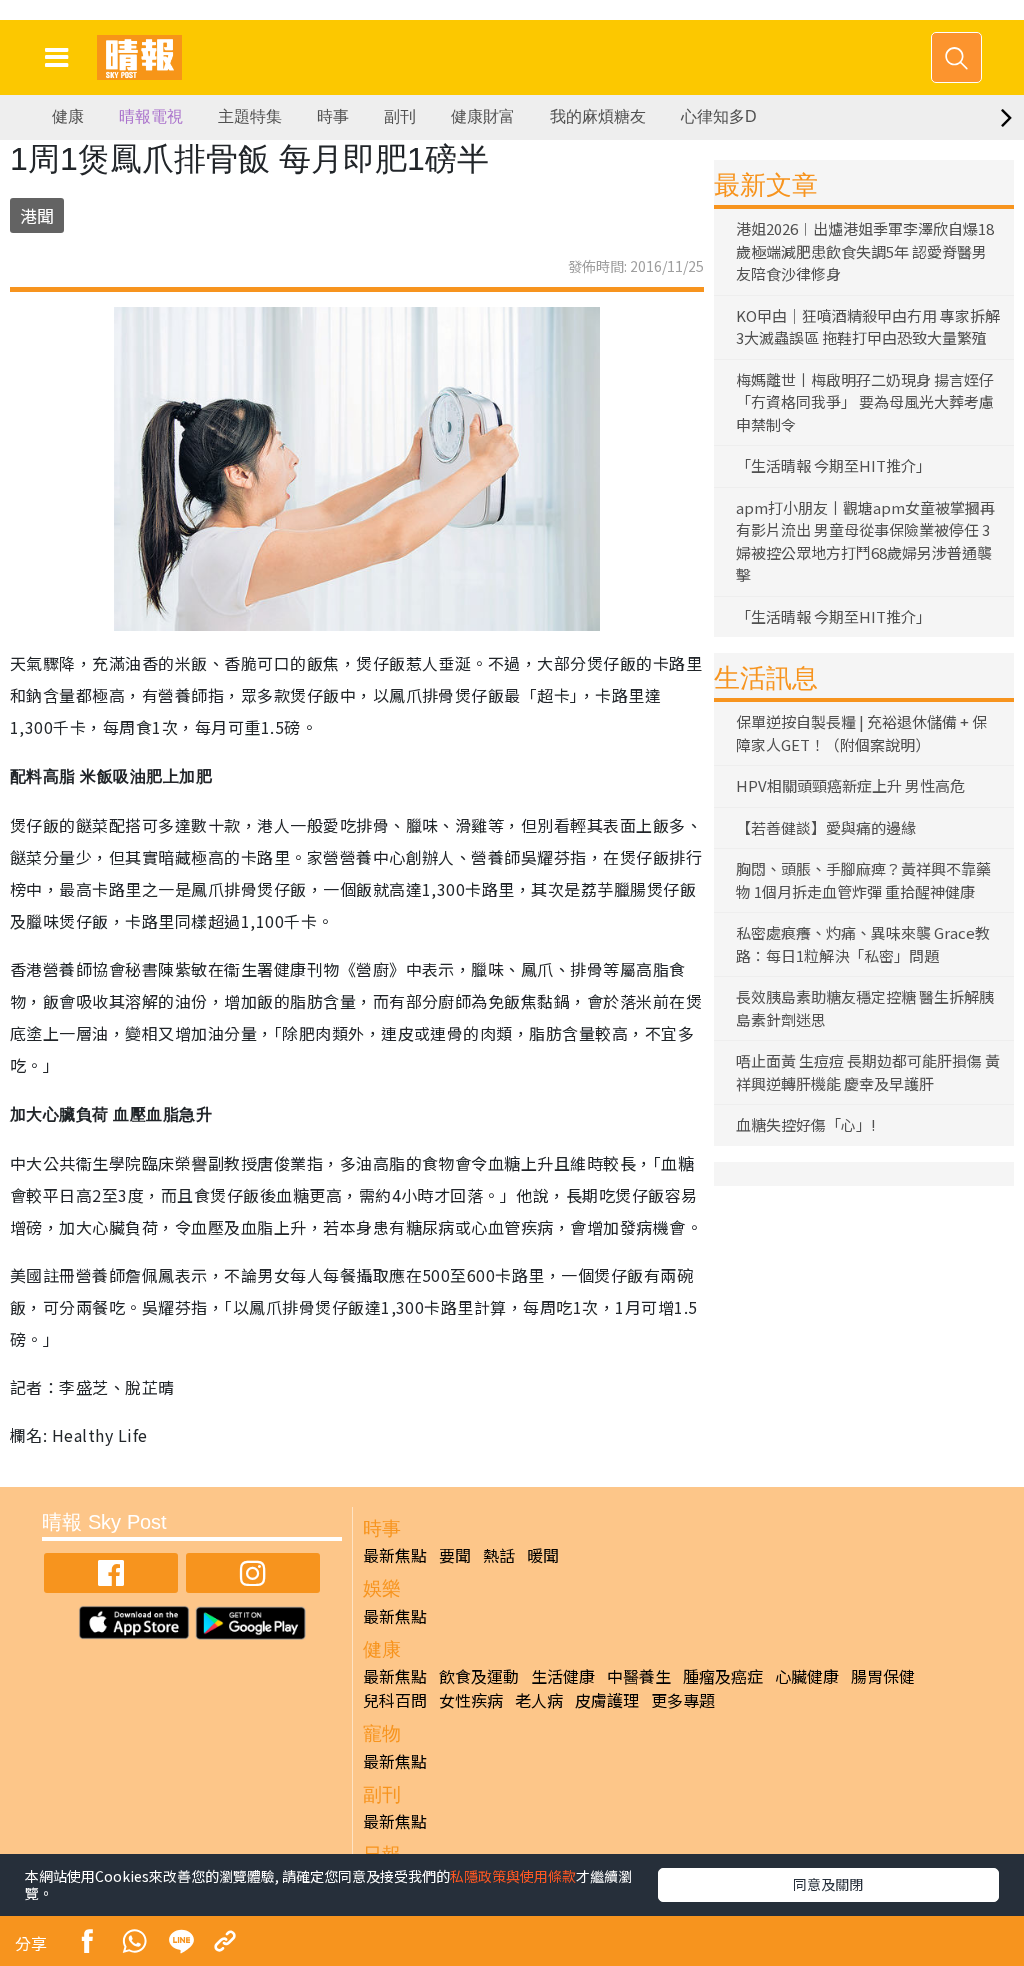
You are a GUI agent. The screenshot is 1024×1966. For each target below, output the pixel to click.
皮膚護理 (607, 1700)
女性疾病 (471, 1700)
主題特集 (250, 116)
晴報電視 (151, 116)
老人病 (539, 1700)
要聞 (455, 1555)
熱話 (499, 1555)
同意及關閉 (828, 1884)
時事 (333, 116)
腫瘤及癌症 (723, 1676)
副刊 (400, 116)
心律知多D (719, 116)
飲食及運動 (479, 1676)
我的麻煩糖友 (598, 116)
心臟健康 (807, 1676)
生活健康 (563, 1676)
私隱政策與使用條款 (513, 1876)
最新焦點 (395, 1555)
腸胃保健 (883, 1676)
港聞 (37, 215)
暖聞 (543, 1555)
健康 (68, 116)
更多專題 (683, 1700)
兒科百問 (395, 1700)
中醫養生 (639, 1676)
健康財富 (483, 116)
